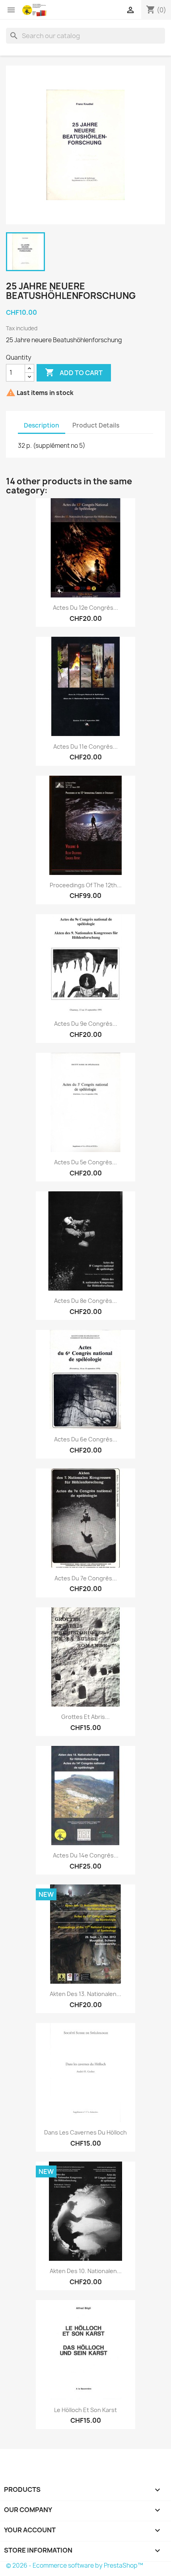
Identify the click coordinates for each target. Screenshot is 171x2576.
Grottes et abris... (85, 1717)
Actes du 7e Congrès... (86, 1578)
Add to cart (74, 372)
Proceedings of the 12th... (86, 885)
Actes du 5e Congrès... (85, 1162)
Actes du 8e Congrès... (85, 1301)
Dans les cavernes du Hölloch (85, 2132)
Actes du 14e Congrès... (86, 1855)
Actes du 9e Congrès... (86, 1024)
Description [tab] (42, 425)
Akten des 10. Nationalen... (86, 2271)
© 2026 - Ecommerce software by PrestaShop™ (75, 2565)
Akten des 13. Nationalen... (85, 1994)
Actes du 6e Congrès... (86, 1439)
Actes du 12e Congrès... (85, 608)
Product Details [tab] (96, 425)
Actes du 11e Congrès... (85, 747)
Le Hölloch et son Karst (85, 2410)
